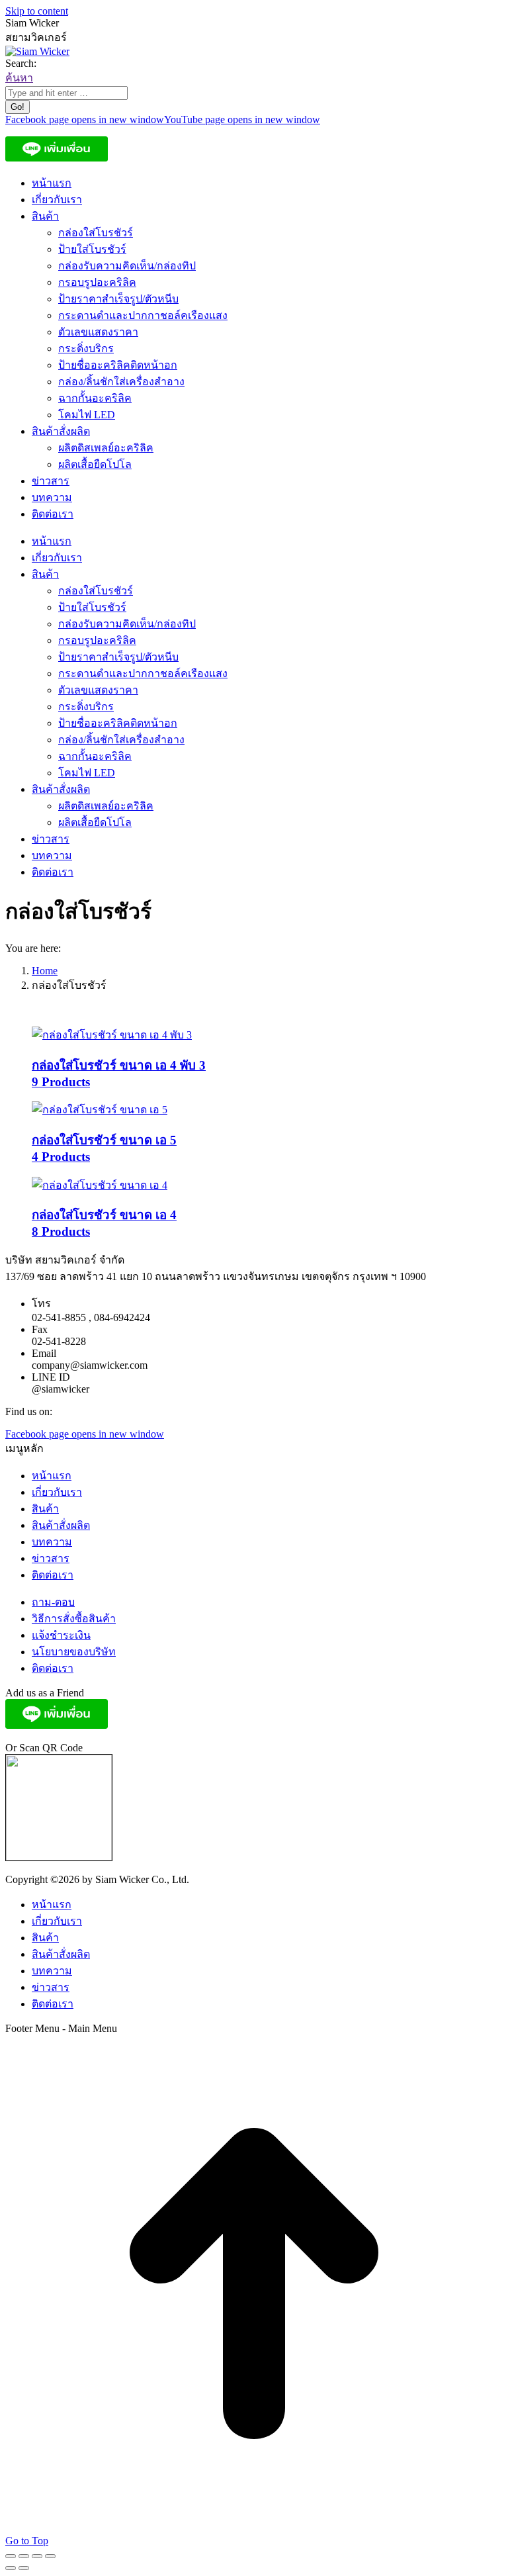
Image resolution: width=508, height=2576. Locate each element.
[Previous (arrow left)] (11, 2568)
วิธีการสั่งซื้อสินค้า (74, 1619)
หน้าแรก (52, 1476)
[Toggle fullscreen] (37, 2556)
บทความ (52, 1542)
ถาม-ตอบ (53, 1602)
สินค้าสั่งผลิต (61, 1525)
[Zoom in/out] (50, 2556)
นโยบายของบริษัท (74, 1652)
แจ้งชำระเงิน (61, 1635)
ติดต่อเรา (53, 1575)
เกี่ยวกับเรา (57, 1492)
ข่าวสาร (51, 1558)
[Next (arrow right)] (24, 2568)
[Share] (24, 2556)
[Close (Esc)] (11, 2556)
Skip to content (37, 11)
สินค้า (45, 1509)
